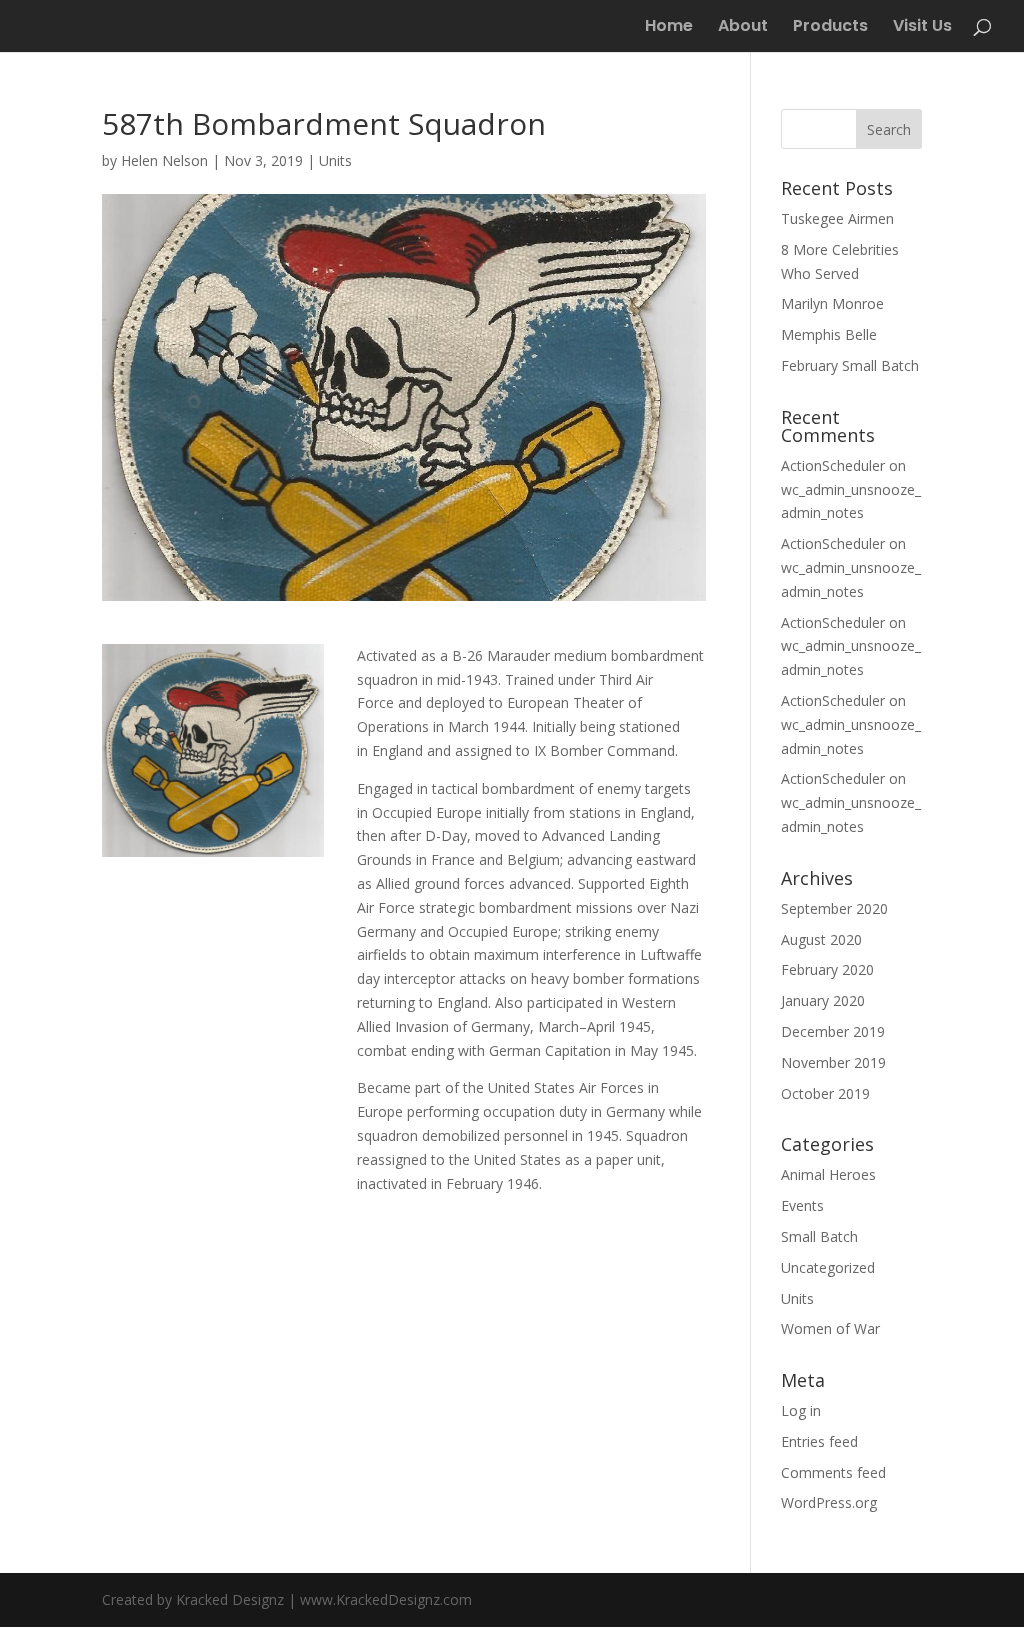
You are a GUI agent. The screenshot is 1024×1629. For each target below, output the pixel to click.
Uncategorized (828, 1267)
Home (669, 28)
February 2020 (827, 969)
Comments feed (833, 1472)
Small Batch (819, 1236)
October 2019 (825, 1093)
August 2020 (821, 939)
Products (830, 28)
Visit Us (922, 28)
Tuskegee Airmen (837, 218)
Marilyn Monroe (832, 303)
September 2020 (834, 908)
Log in (801, 1410)
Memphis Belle (829, 334)
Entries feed (819, 1441)
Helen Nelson (164, 160)
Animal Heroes (828, 1174)
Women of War (830, 1328)
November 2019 (833, 1062)
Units (335, 160)
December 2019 (833, 1031)
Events (802, 1205)
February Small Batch (850, 365)
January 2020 (823, 1000)
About (743, 28)
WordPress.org (829, 1502)
